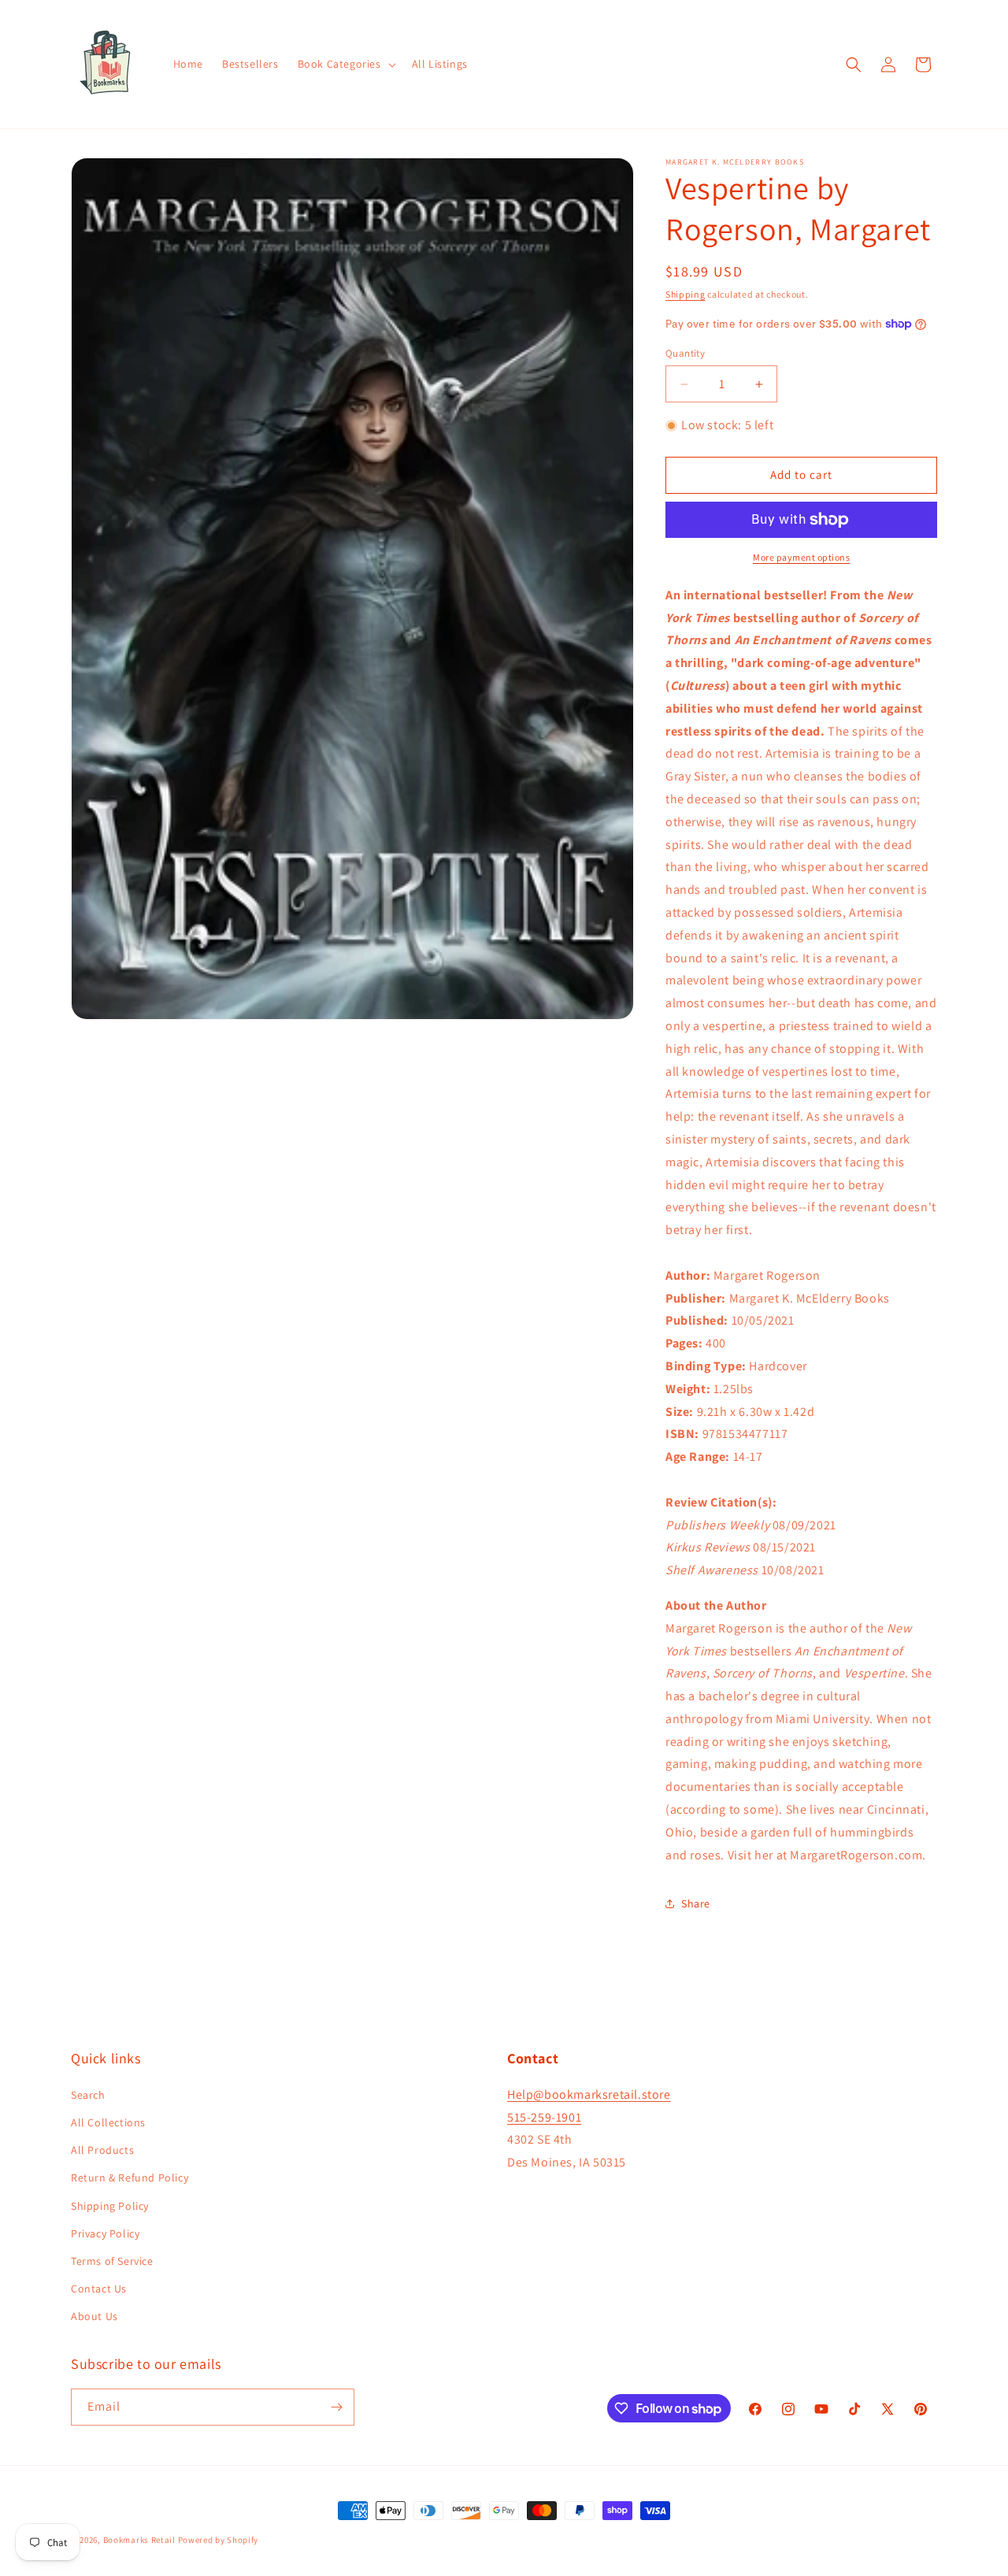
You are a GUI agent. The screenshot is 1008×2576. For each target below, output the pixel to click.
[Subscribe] (336, 2407)
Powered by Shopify (219, 2540)
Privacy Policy (105, 2233)
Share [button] (696, 1903)
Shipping (686, 294)
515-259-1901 (544, 2117)
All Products (102, 2150)
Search (88, 2095)
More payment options (801, 557)
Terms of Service (112, 2261)
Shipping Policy (110, 2206)
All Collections (108, 2122)
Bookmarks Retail (139, 2540)
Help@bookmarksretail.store (589, 2094)
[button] (345, 64)
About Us (94, 2316)
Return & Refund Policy (130, 2178)
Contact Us (99, 2289)
